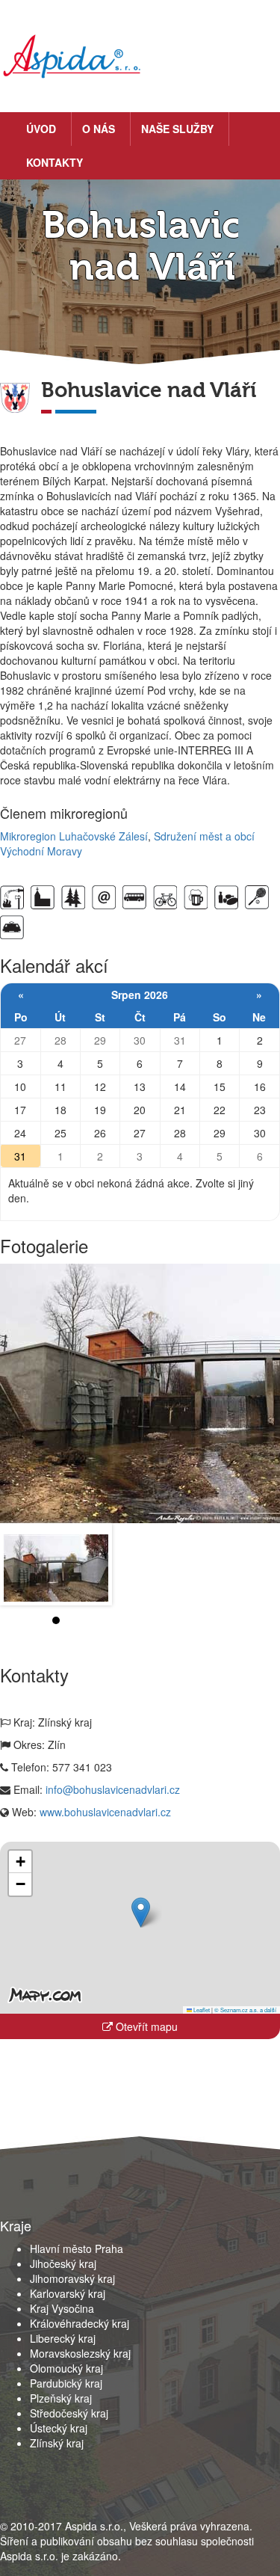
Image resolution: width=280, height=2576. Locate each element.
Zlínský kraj (57, 2443)
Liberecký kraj (63, 2338)
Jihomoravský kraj (72, 2278)
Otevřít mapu (145, 2026)
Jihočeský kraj (63, 2263)
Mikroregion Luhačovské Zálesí (74, 836)
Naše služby (177, 129)
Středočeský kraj (69, 2413)
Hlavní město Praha (77, 2248)
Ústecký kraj (59, 2428)
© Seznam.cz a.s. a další (245, 2010)
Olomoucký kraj (66, 2368)
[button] (141, 1912)
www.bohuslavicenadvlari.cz (105, 1812)
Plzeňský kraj (61, 2398)
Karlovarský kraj (68, 2293)
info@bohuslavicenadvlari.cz (113, 1789)
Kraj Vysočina (62, 2308)
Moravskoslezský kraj (80, 2353)
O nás (99, 129)
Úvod (41, 129)
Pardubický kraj (66, 2383)
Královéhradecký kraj (80, 2323)
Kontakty (55, 162)
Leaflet (201, 2010)
